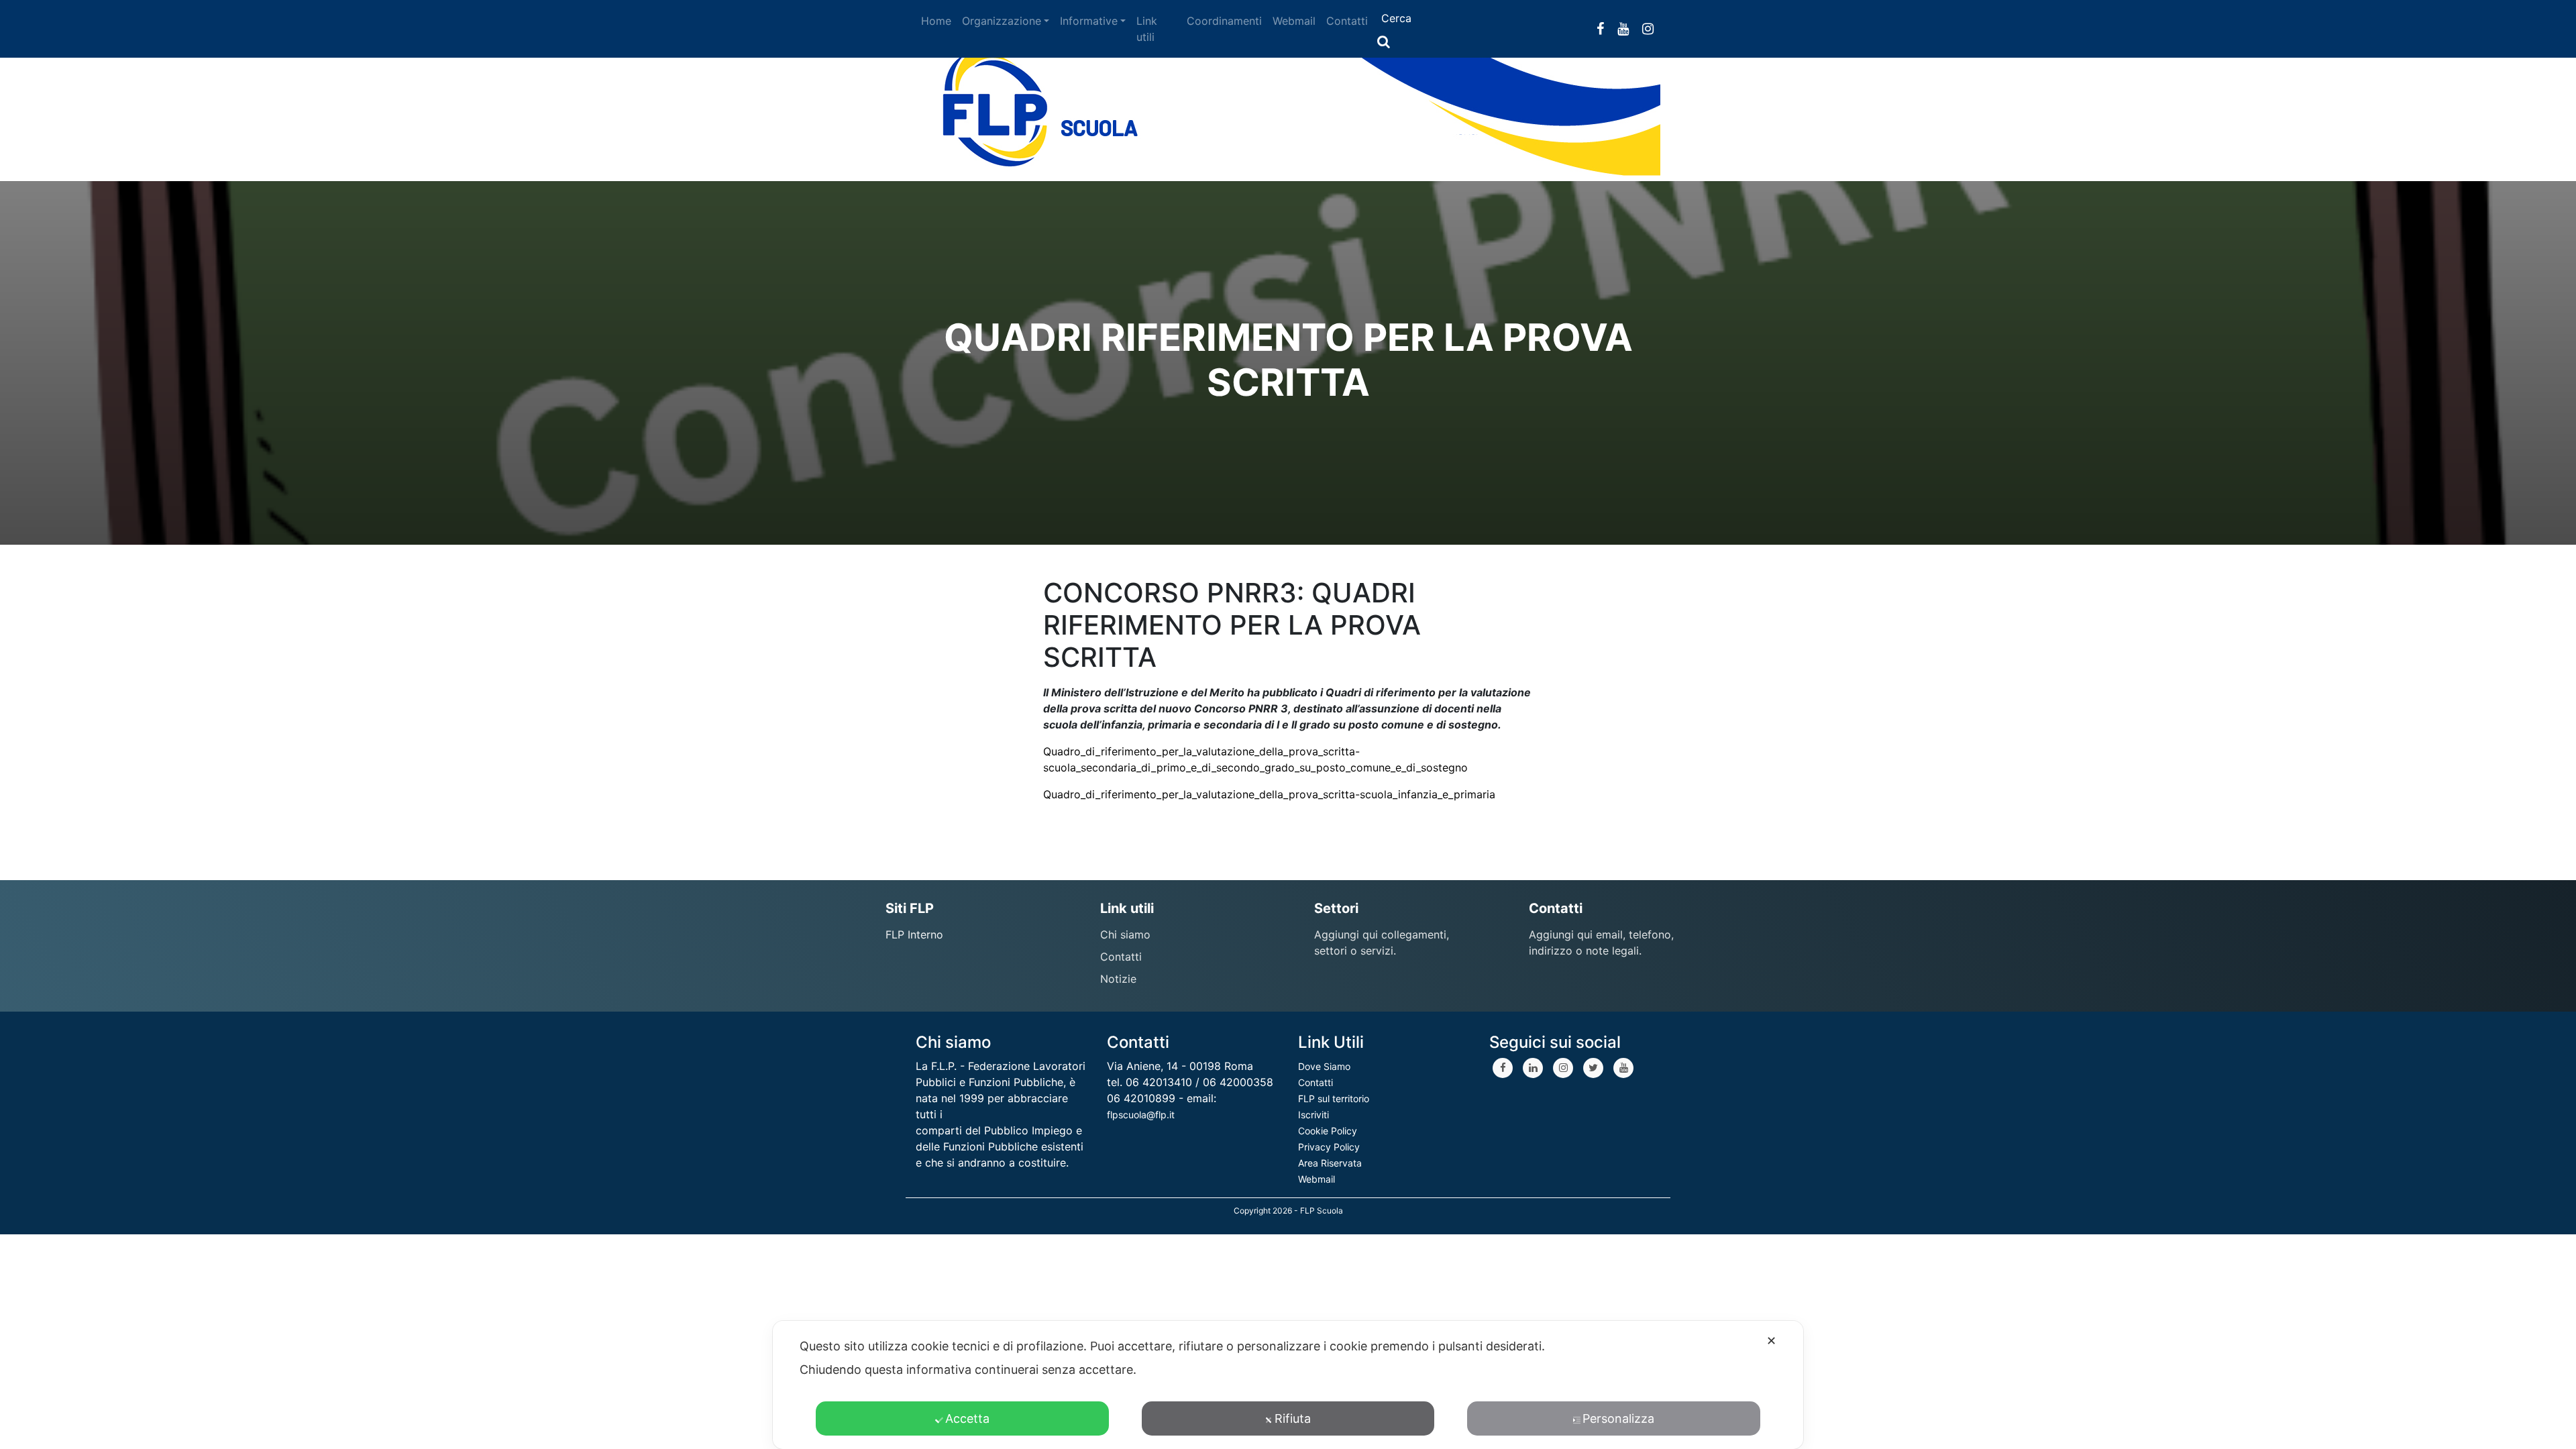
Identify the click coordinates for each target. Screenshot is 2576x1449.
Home (936, 21)
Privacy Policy (1329, 1147)
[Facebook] (1503, 1068)
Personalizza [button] (1618, 1418)
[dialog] (1288, 1385)
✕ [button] (1771, 1341)
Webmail (1294, 21)
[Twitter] (1593, 1068)
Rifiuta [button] (1293, 1418)
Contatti (1347, 21)
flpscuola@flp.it (1141, 1115)
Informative (1089, 21)
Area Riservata (1330, 1163)
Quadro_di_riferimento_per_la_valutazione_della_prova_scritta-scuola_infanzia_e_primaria (1269, 794)
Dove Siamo (1324, 1066)
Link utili (1147, 29)
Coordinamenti (1224, 21)
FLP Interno (914, 934)
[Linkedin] (1533, 1068)
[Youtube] (1623, 1068)
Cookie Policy (1328, 1131)
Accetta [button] (967, 1418)
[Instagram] (1563, 1068)
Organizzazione (1002, 21)
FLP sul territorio (1334, 1098)
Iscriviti (1313, 1115)
